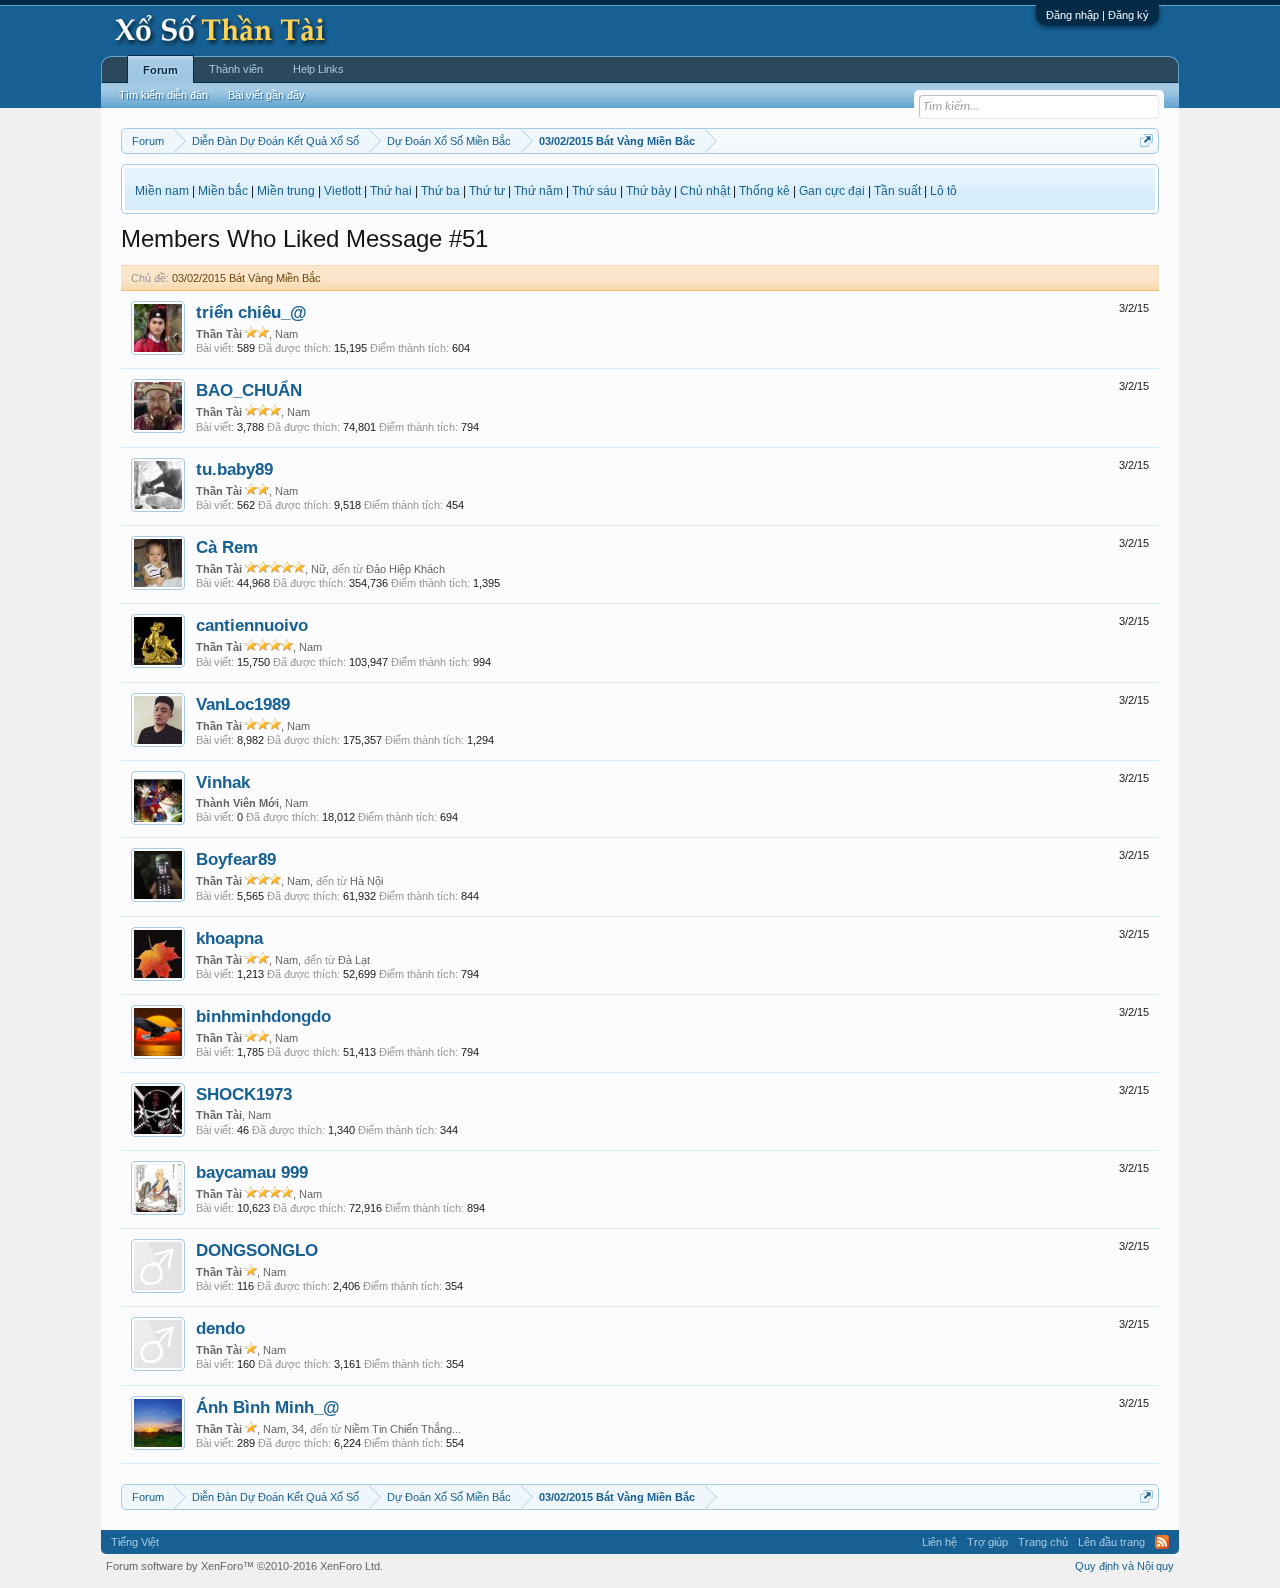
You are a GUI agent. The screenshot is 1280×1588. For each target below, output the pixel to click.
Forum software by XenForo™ (244, 1566)
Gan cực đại (832, 191)
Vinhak (223, 782)
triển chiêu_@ (251, 312)
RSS (1162, 1542)
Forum (160, 70)
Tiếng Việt (135, 1542)
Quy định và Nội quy (1124, 1566)
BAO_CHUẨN (249, 390)
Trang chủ (1043, 1542)
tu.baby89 (234, 469)
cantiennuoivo (252, 625)
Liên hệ (939, 1542)
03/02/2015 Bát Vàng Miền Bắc (246, 278)
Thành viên (236, 69)
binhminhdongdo (263, 1016)
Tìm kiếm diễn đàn (163, 95)
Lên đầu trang (1111, 1542)
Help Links (318, 69)
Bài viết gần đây (266, 95)
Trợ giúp (987, 1542)
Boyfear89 (236, 859)
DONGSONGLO (257, 1250)
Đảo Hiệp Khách (405, 569)
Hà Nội (366, 881)
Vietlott (342, 191)
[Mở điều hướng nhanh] (1146, 140)
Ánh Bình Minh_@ (268, 1407)
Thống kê (764, 191)
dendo (220, 1328)
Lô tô (943, 191)
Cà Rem (227, 547)
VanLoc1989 (243, 704)
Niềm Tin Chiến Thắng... (402, 1429)
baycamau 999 (252, 1172)
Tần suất (897, 191)
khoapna (229, 938)
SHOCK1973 (244, 1094)
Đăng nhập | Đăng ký (1097, 15)
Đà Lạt (354, 960)
